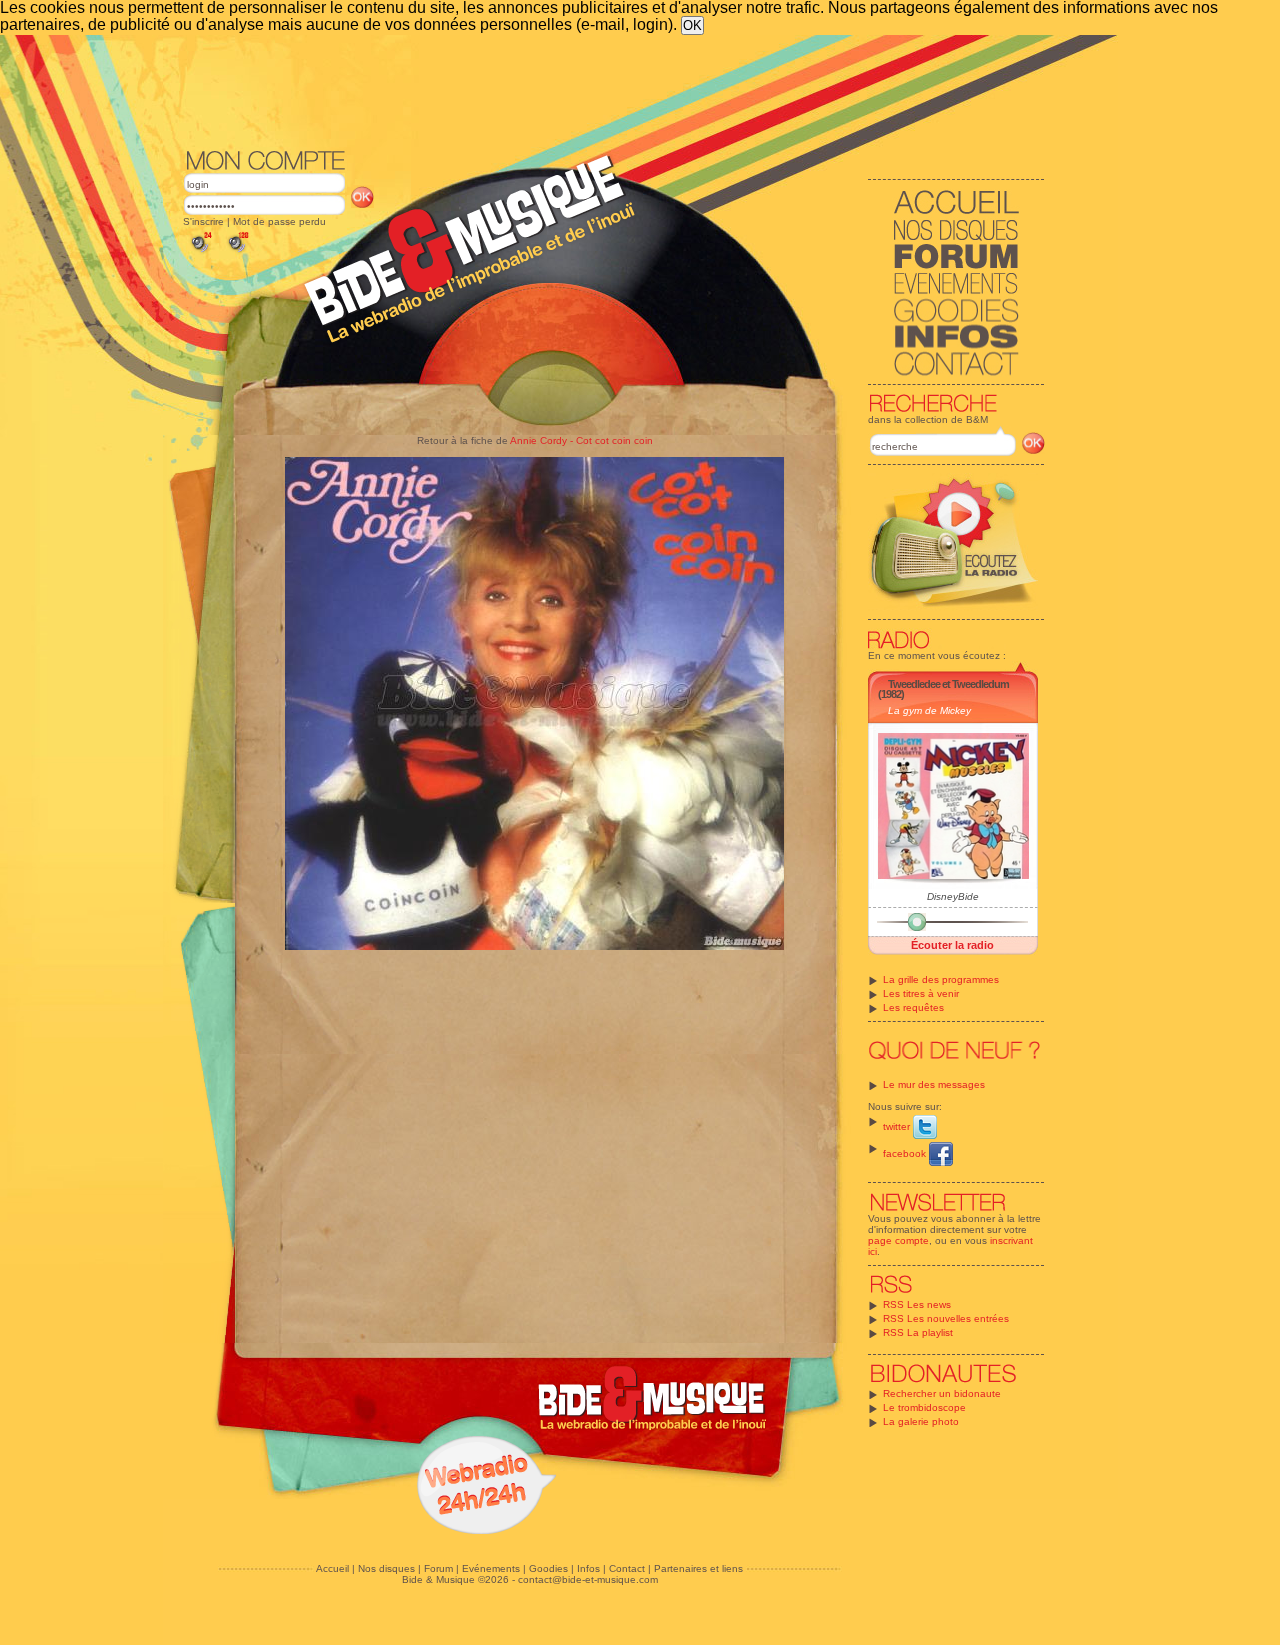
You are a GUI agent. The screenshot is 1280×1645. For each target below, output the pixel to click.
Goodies (548, 1568)
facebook (906, 1153)
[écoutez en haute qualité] (237, 252)
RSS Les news (917, 1304)
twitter (898, 1126)
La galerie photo (921, 1421)
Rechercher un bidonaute (942, 1393)
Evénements (491, 1568)
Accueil (332, 1568)
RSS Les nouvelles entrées (946, 1318)
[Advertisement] (614, 90)
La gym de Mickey (929, 710)
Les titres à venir (921, 993)
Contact (627, 1568)
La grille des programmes (941, 979)
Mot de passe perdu (279, 221)
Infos (588, 1568)
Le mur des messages (934, 1084)
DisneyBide (953, 896)
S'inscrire (203, 221)
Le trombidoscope (924, 1407)
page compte (898, 1240)
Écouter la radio (952, 945)
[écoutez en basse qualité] (200, 252)
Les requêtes (913, 1007)
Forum (438, 1568)
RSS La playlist (918, 1332)
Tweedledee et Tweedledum (948, 684)
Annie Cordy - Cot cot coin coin (581, 440)
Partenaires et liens (698, 1568)
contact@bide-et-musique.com (588, 1579)
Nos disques (386, 1568)
